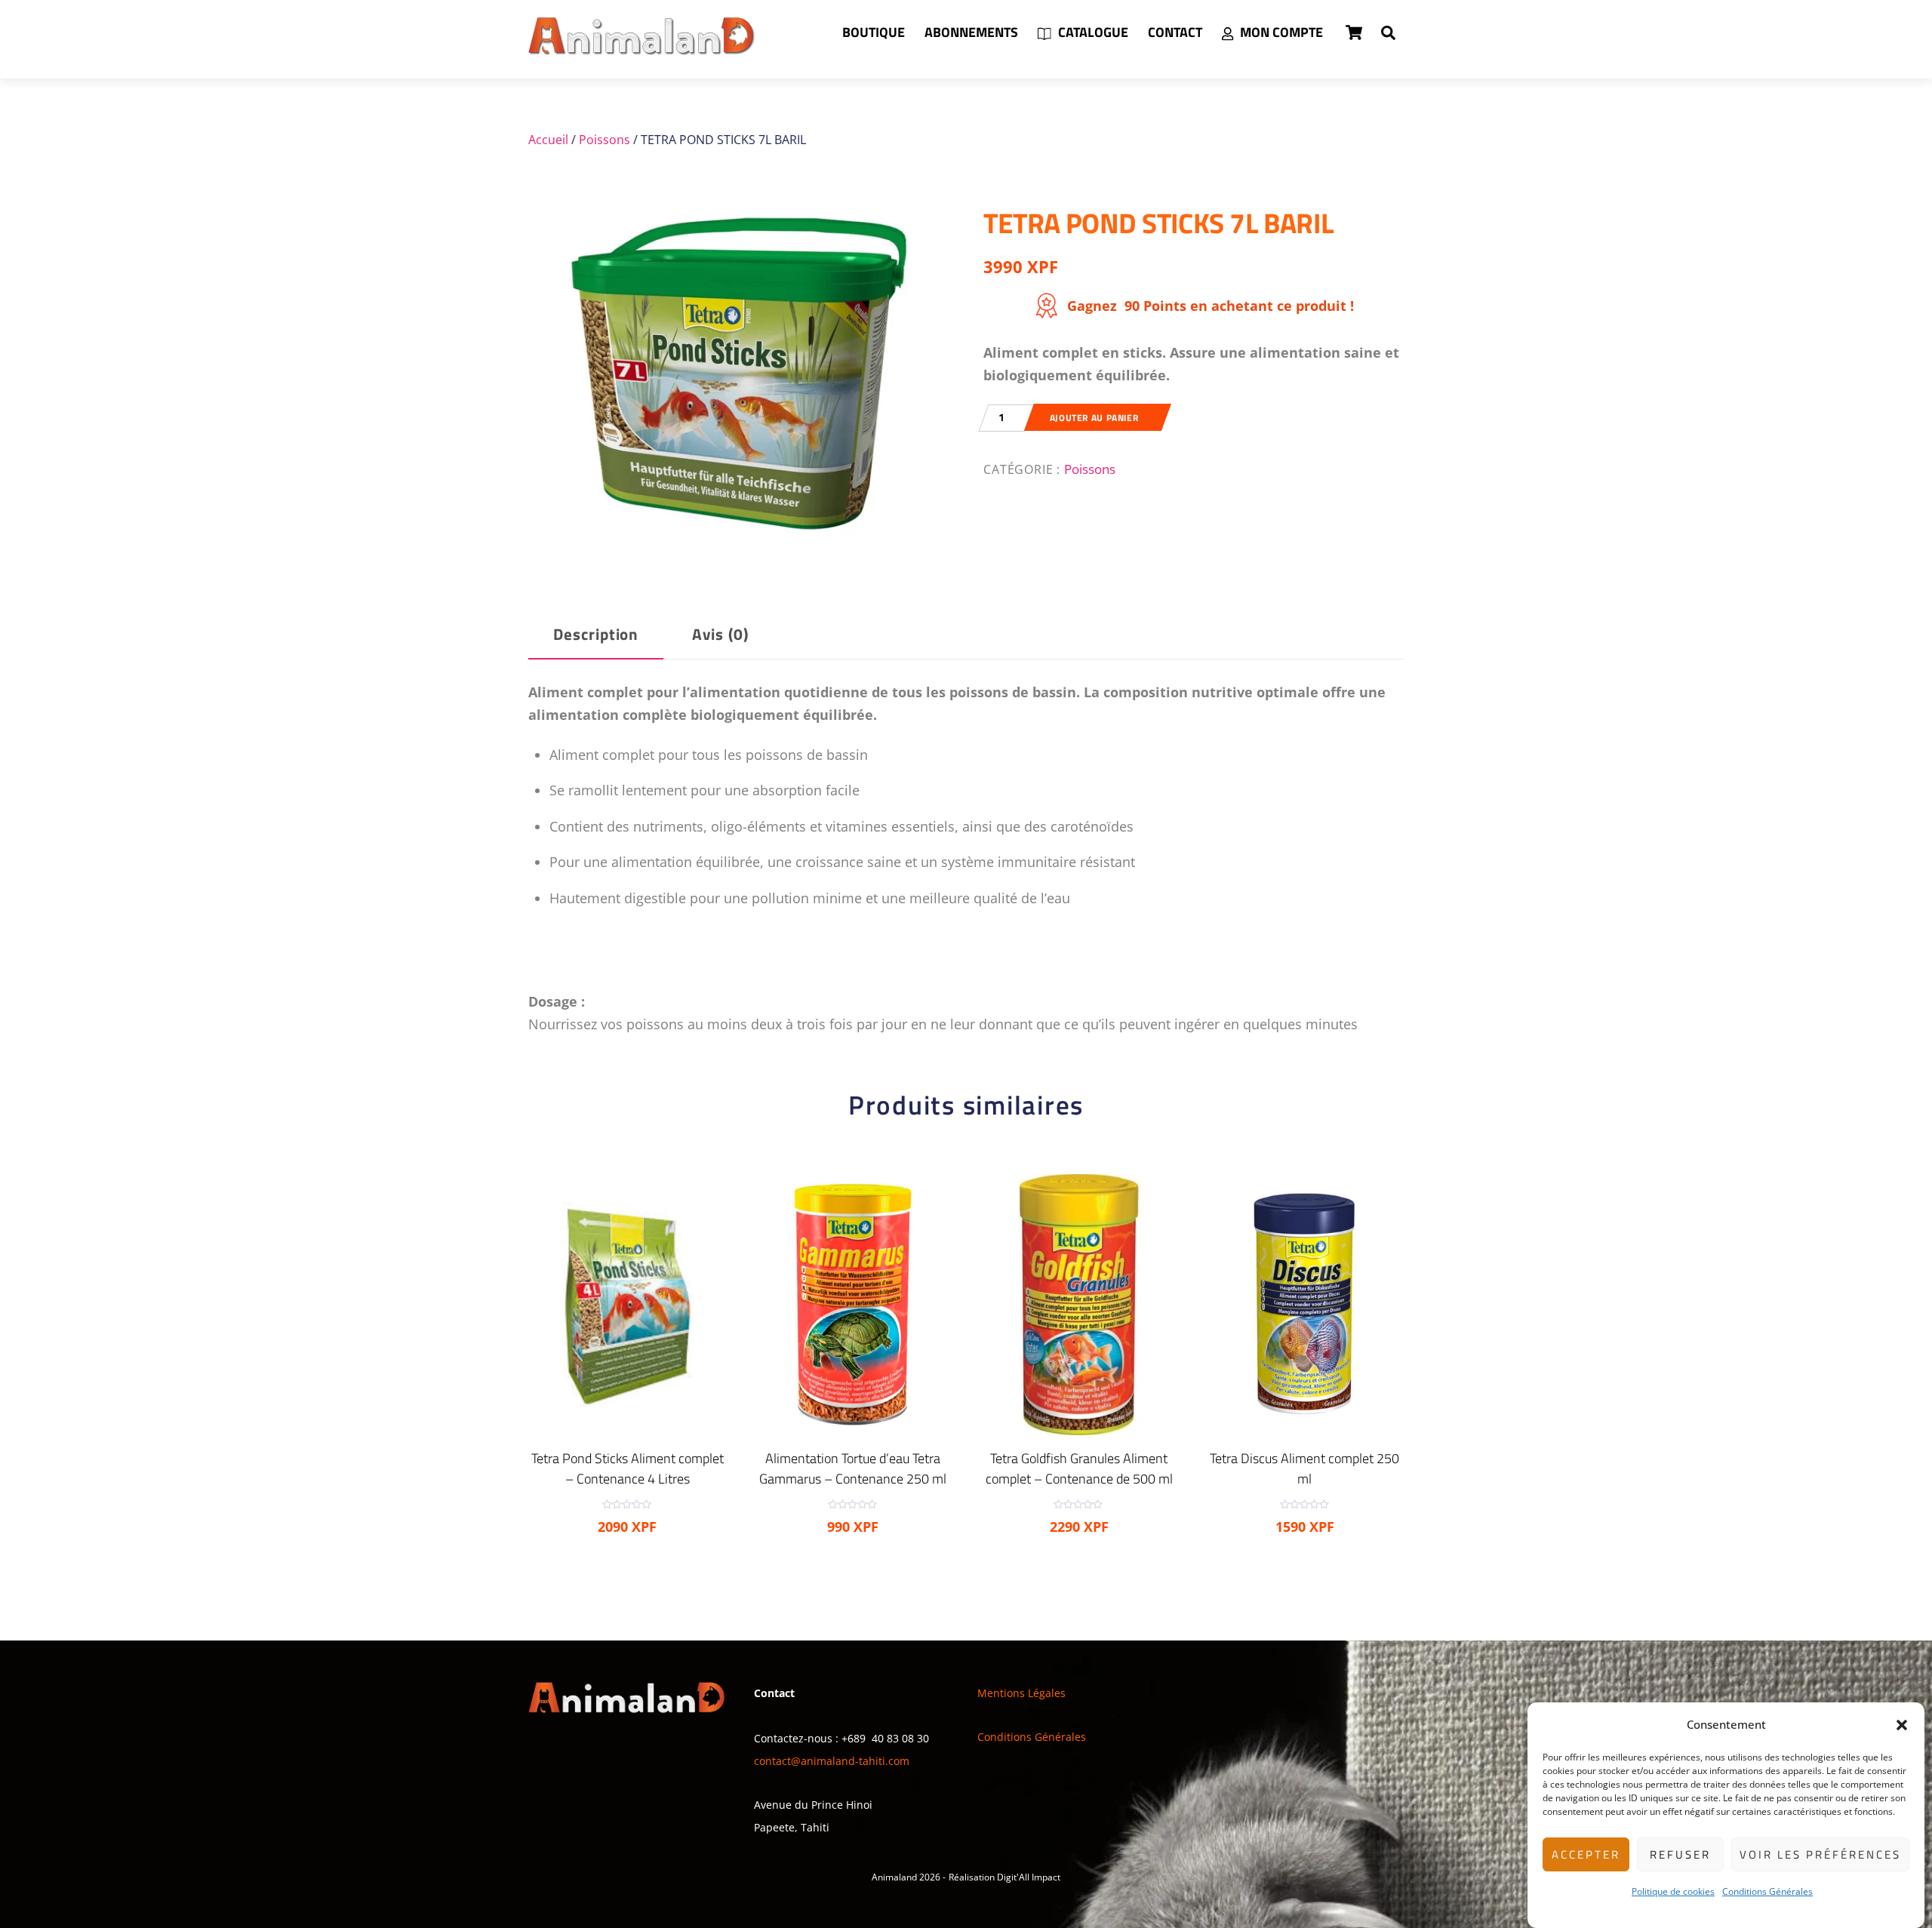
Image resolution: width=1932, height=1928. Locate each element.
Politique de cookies (1673, 1891)
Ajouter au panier (1094, 418)
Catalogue (1092, 32)
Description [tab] (596, 634)
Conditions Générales (1767, 1891)
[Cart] (1354, 32)
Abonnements (971, 32)
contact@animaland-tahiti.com (832, 1761)
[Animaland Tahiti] (641, 48)
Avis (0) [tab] (720, 634)
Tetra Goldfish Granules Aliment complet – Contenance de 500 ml (1079, 1468)
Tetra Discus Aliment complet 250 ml (1304, 1468)
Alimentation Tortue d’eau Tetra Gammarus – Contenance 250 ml (853, 1468)
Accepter (1586, 1854)
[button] (1902, 1725)
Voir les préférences (1820, 1854)
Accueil (548, 140)
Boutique (874, 32)
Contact (1175, 32)
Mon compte (1280, 32)
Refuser (1680, 1854)
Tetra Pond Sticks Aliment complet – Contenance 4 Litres (628, 1468)
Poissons (605, 140)
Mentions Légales (1021, 1693)
